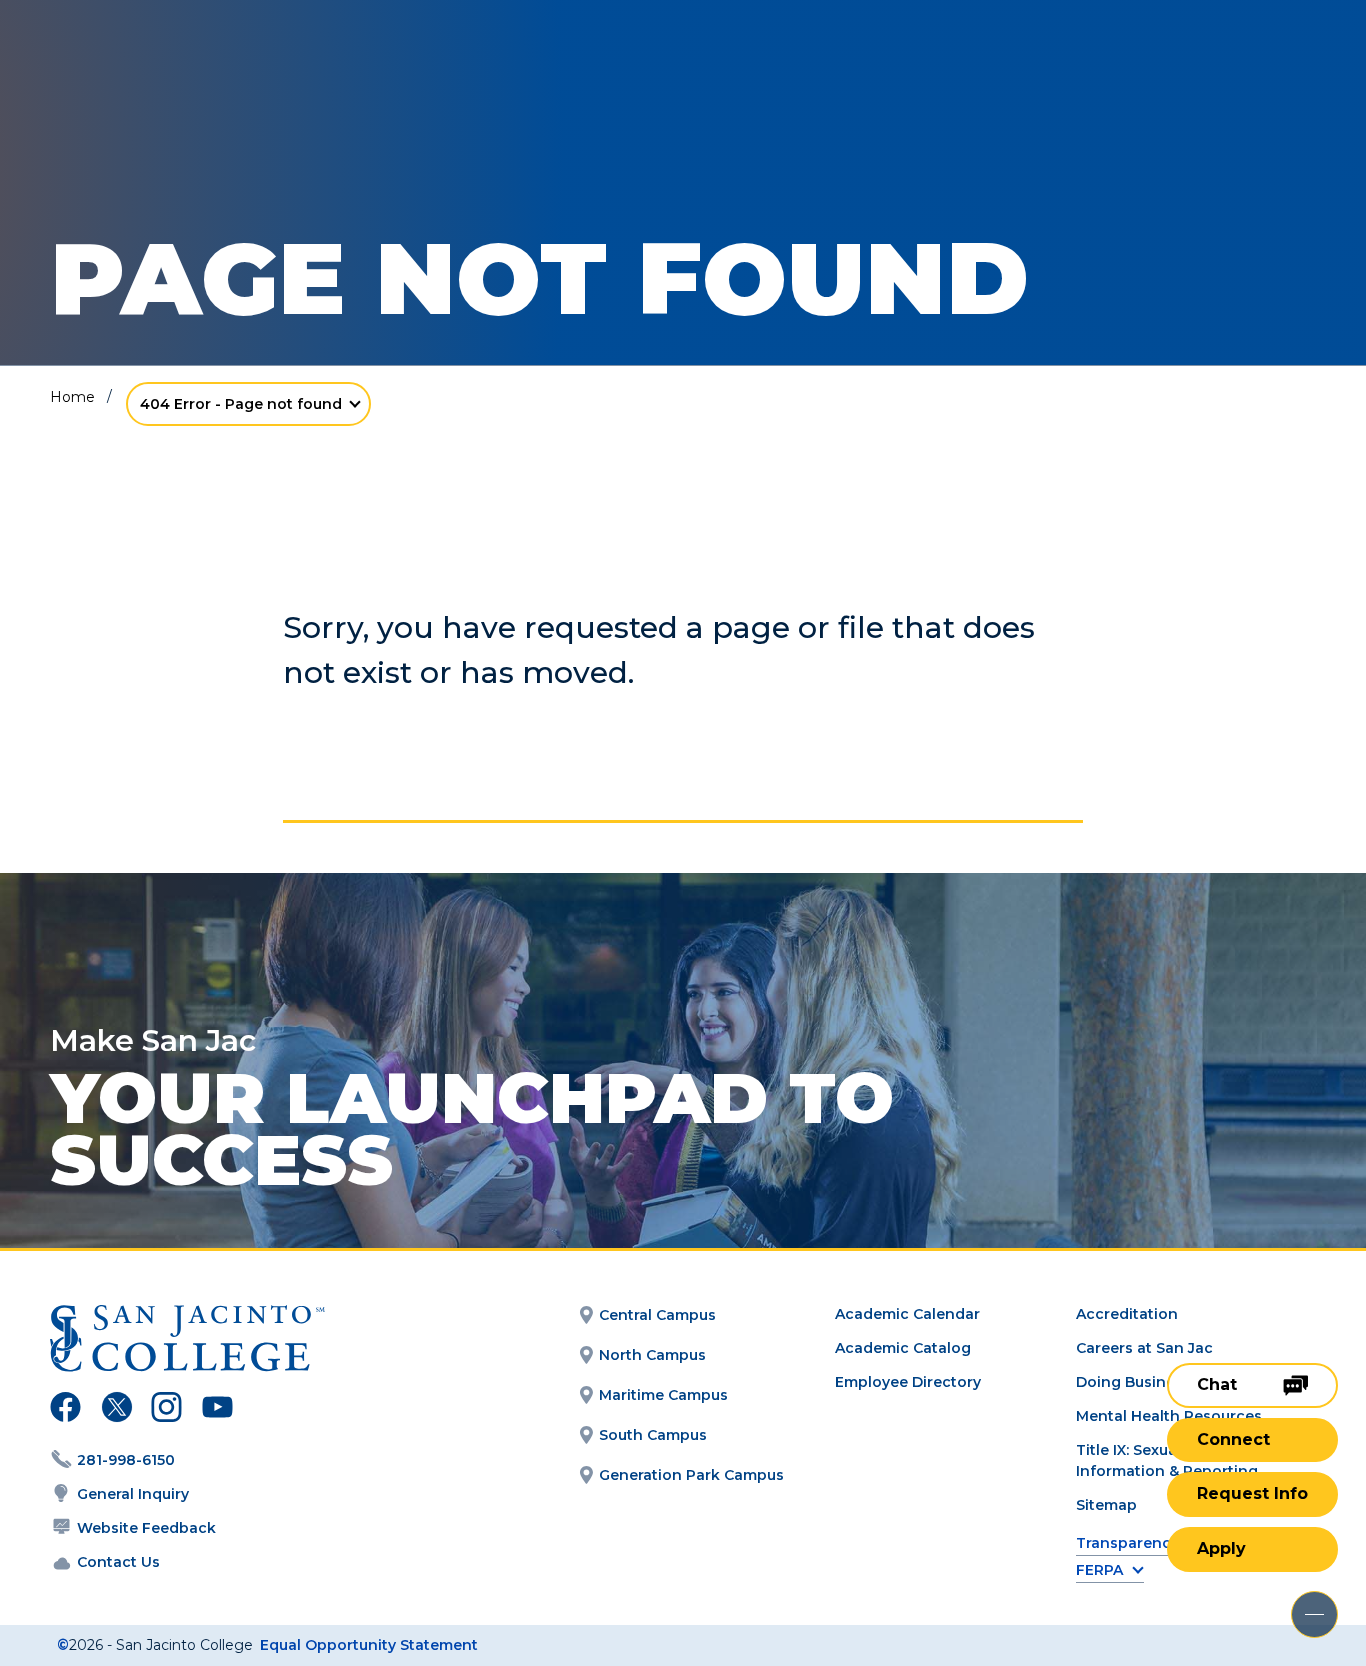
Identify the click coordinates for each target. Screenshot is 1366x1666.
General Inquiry (133, 1494)
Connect (1233, 1439)
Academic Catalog (903, 1348)
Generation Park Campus (691, 1475)
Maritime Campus (663, 1395)
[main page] (162, 71)
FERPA (1099, 1570)
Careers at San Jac (1144, 1348)
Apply (1221, 1548)
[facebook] (65, 1410)
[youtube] (215, 1410)
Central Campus (657, 1315)
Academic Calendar (907, 1314)
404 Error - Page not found (241, 404)
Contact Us (118, 1562)
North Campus (652, 1355)
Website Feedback (146, 1528)
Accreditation (1127, 1314)
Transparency (1127, 1543)
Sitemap (1106, 1505)
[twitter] (116, 1410)
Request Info (1252, 1493)
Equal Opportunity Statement (369, 1645)
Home (72, 397)
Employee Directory (908, 1382)
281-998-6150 (126, 1460)
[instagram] (166, 1410)
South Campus (653, 1435)
